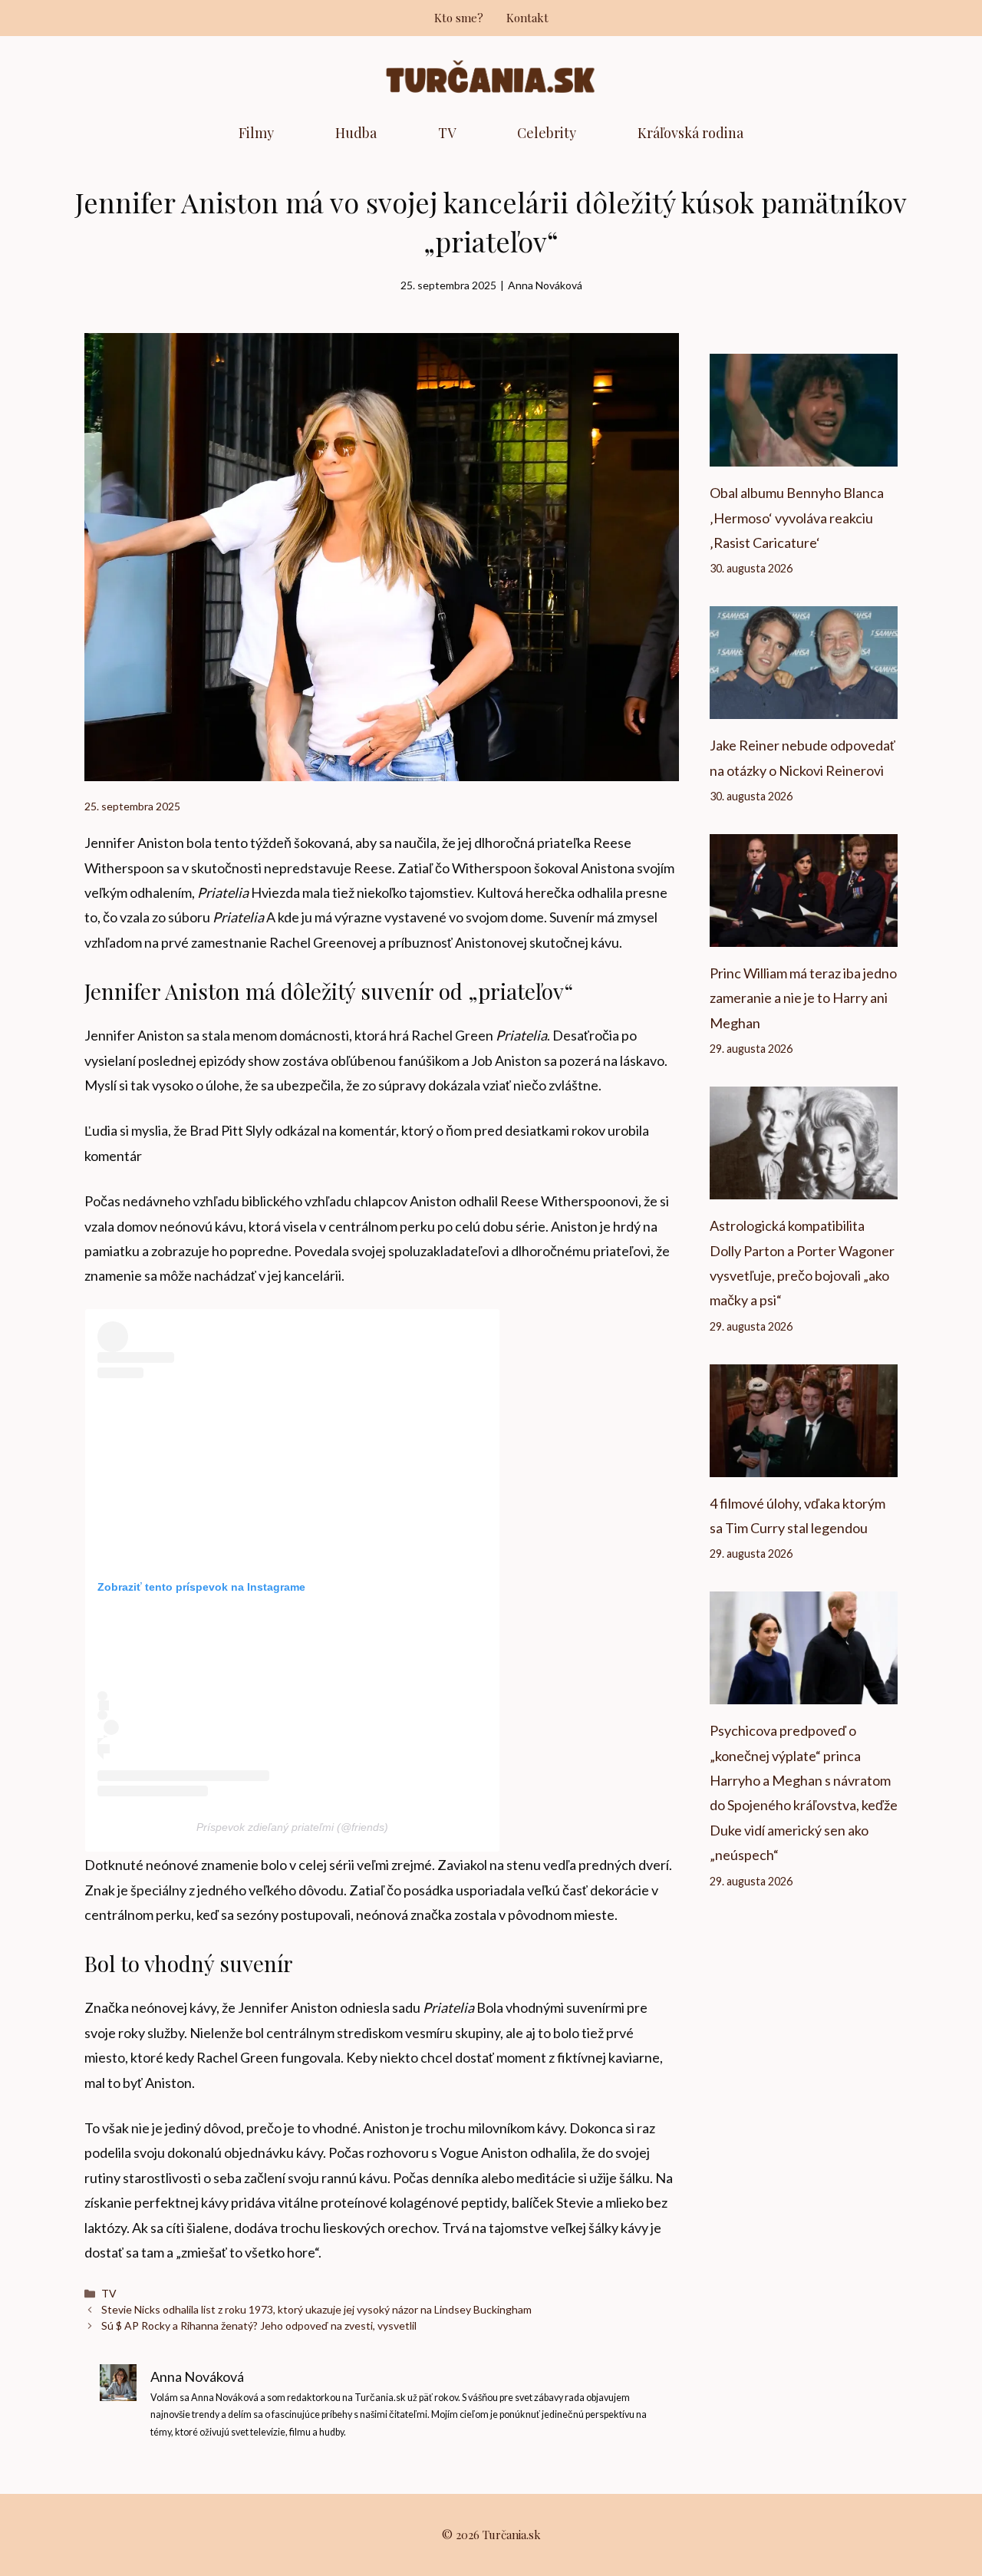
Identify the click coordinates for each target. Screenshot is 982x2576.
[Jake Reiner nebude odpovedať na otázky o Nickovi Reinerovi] (804, 707)
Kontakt (527, 18)
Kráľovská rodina (690, 133)
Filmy (256, 133)
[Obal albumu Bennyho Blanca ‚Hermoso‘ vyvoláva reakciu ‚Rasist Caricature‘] (804, 454)
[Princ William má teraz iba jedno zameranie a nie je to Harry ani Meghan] (804, 935)
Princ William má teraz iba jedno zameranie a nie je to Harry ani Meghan (803, 998)
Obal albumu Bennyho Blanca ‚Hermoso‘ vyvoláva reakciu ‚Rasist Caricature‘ (797, 518)
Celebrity (547, 133)
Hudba (356, 133)
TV (447, 133)
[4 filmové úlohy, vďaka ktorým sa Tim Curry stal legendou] (804, 1464)
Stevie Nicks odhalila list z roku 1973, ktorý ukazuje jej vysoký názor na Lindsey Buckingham (316, 2309)
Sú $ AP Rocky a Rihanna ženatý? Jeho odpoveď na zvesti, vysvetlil (259, 2325)
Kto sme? (459, 18)
